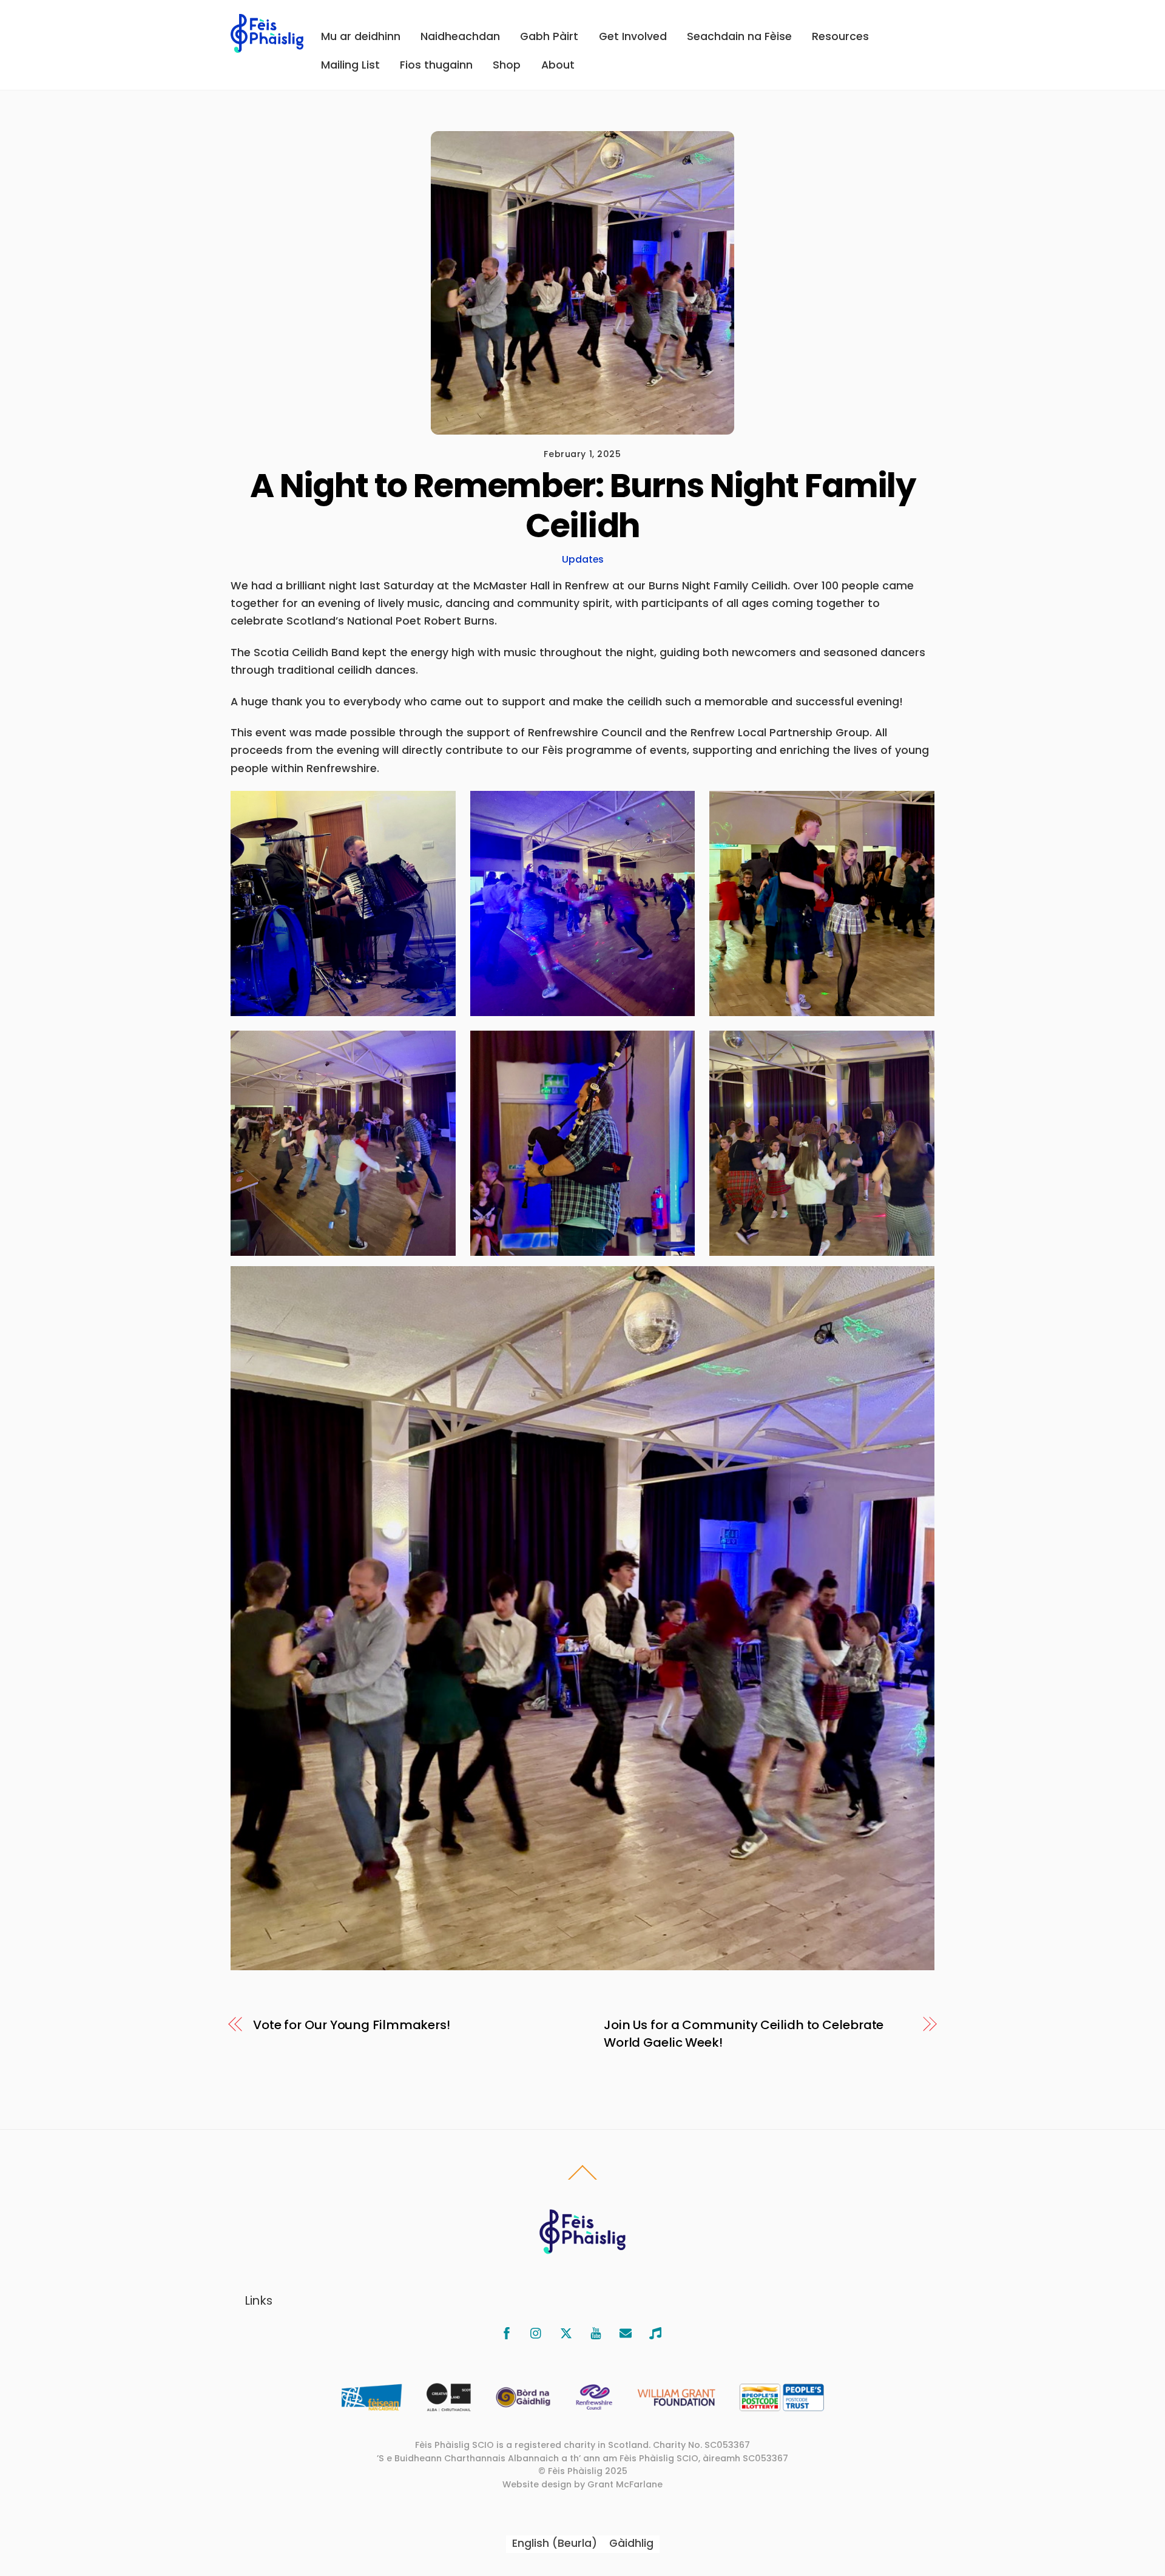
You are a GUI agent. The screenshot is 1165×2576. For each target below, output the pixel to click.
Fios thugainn (436, 65)
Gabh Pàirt (549, 36)
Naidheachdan (460, 36)
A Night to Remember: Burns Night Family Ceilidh (582, 505)
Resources (840, 36)
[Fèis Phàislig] (267, 46)
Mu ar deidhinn (361, 36)
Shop (507, 65)
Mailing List (350, 65)
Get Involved (633, 36)
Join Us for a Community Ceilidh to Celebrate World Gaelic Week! (744, 2034)
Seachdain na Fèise (739, 36)
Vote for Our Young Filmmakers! (352, 2025)
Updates (583, 559)
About (558, 65)
